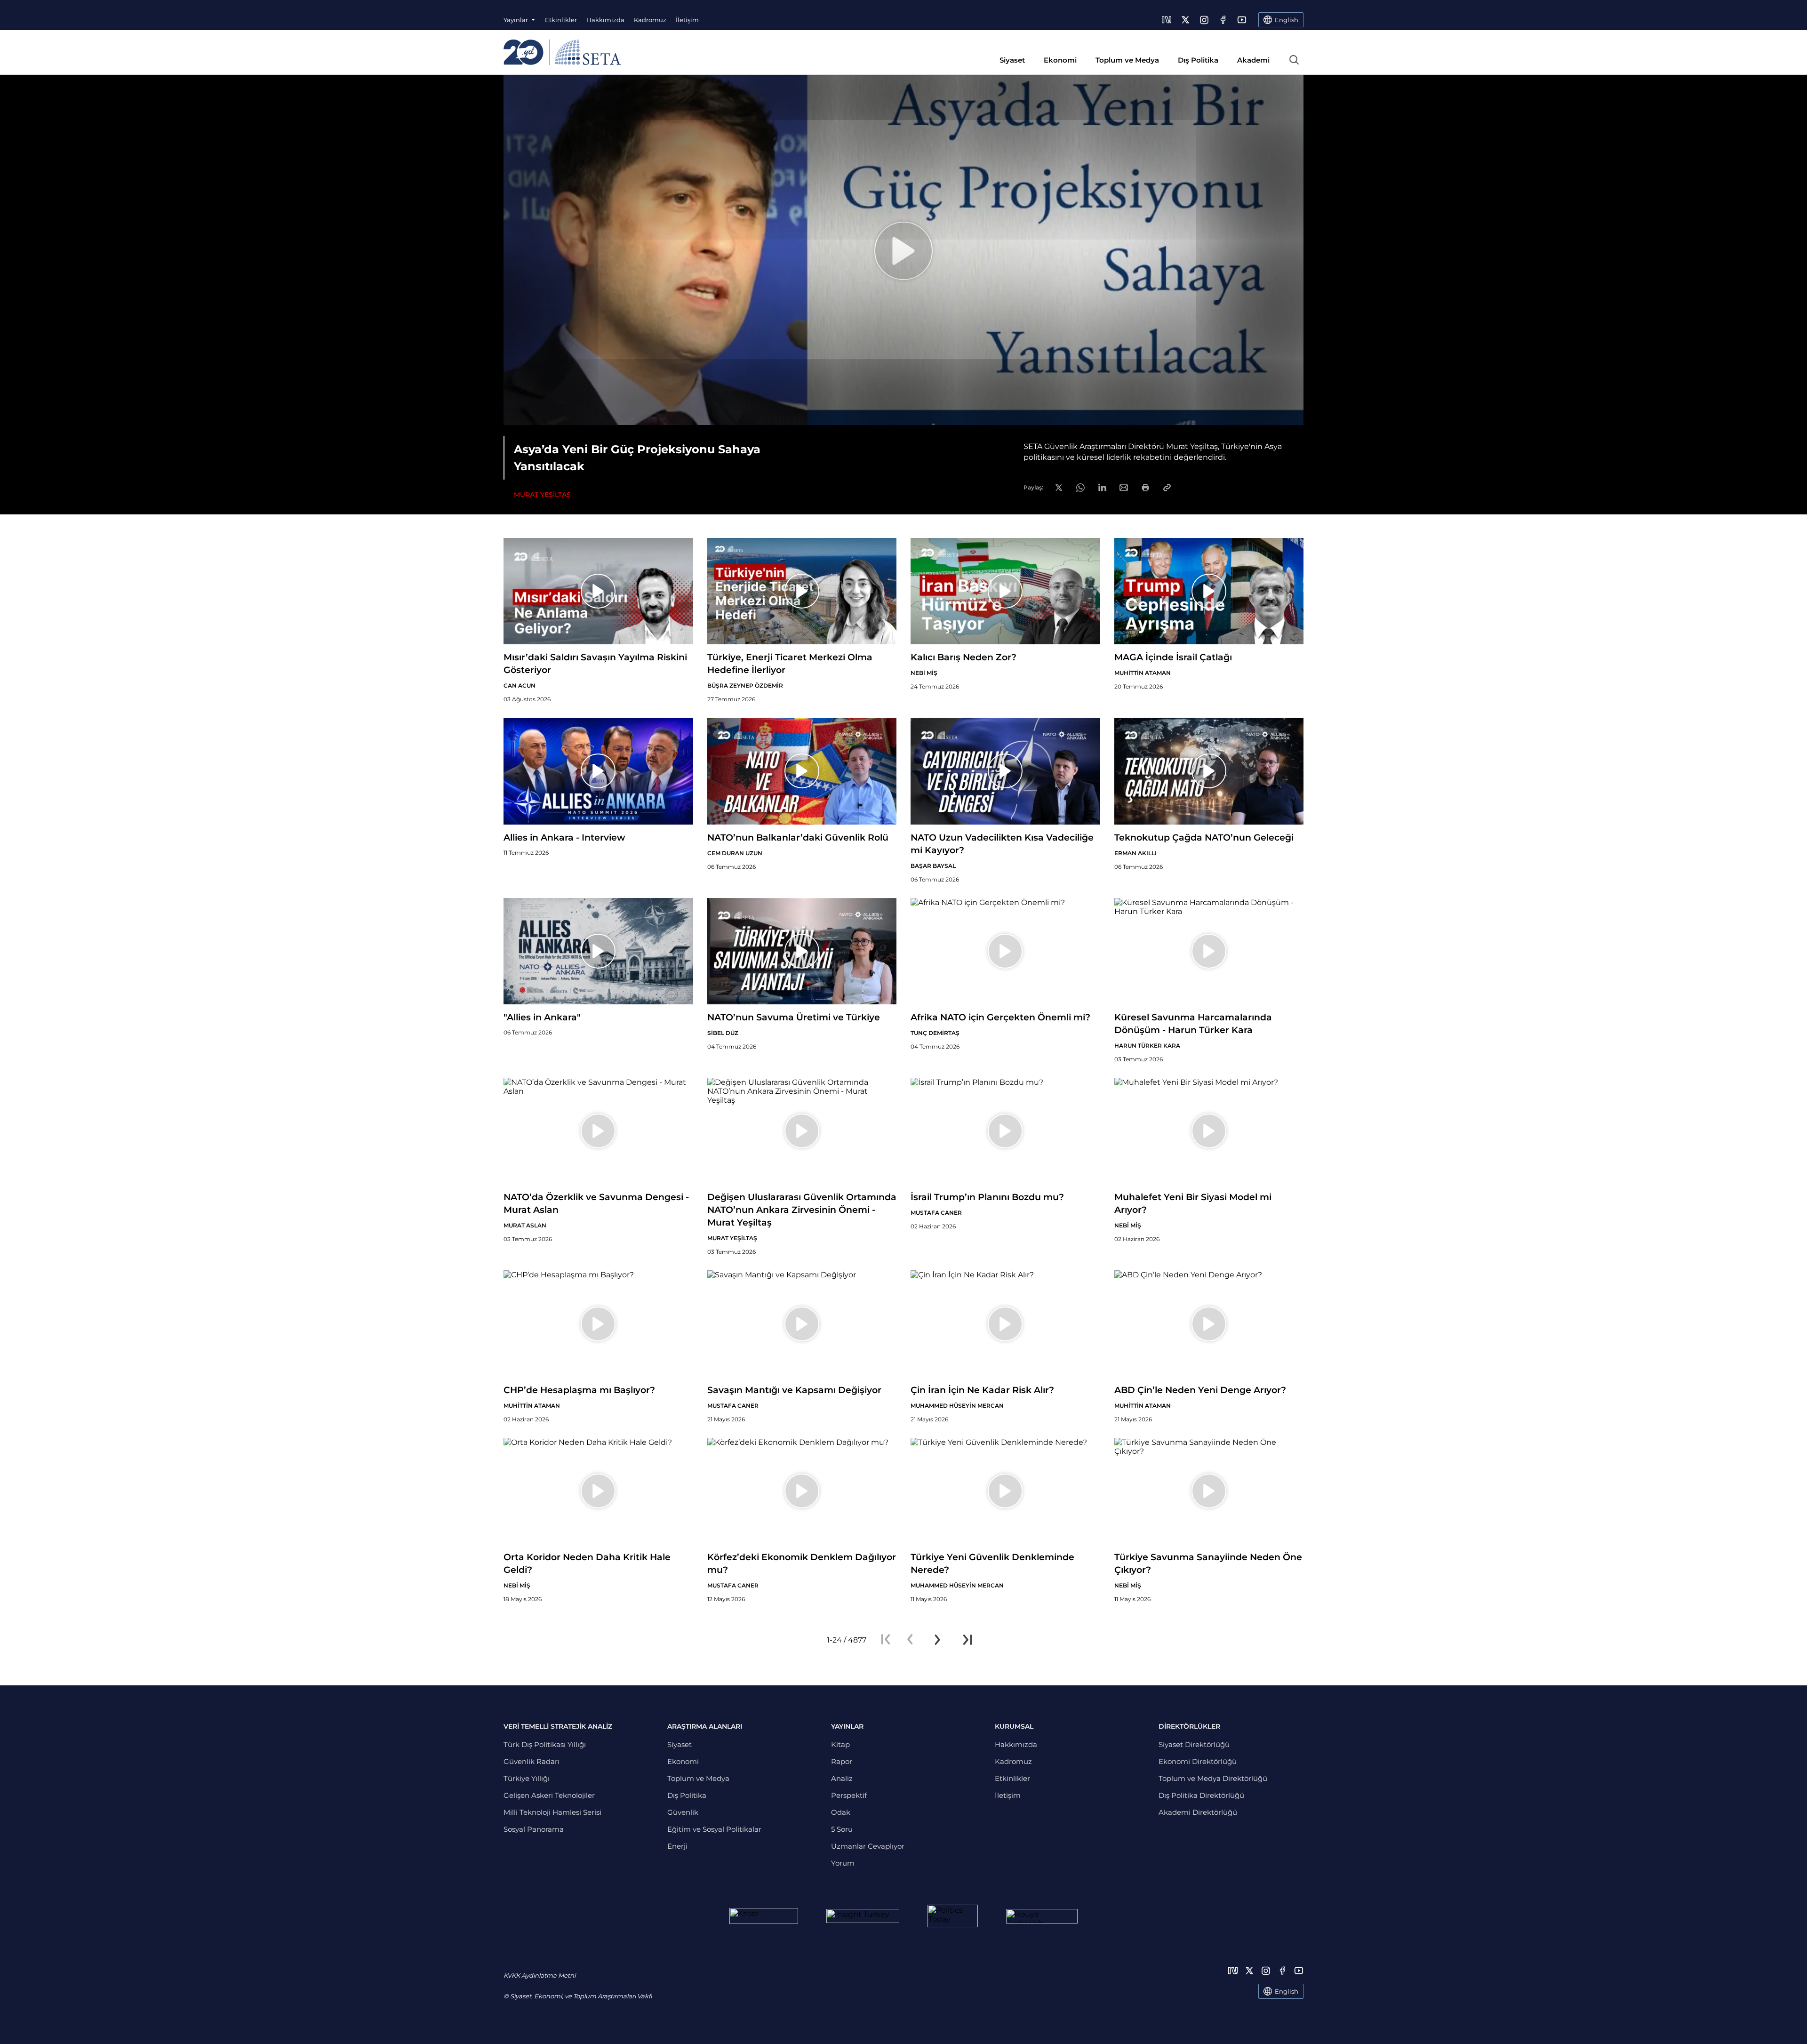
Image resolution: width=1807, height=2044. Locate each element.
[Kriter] (764, 1916)
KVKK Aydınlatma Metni (540, 1975)
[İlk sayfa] (886, 1640)
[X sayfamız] (1185, 20)
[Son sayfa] (967, 1640)
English (1287, 1991)
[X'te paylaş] (1059, 488)
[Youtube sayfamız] (1242, 20)
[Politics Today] (953, 1916)
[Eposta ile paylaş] (1124, 488)
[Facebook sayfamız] (1223, 20)
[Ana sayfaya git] (562, 52)
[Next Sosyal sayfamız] (1167, 20)
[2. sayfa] (937, 1640)
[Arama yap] (1294, 60)
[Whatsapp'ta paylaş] (1080, 488)
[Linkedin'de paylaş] (1102, 487)
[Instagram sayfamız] (1204, 20)
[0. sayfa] (910, 1640)
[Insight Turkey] (863, 1916)
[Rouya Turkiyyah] (1042, 1916)
